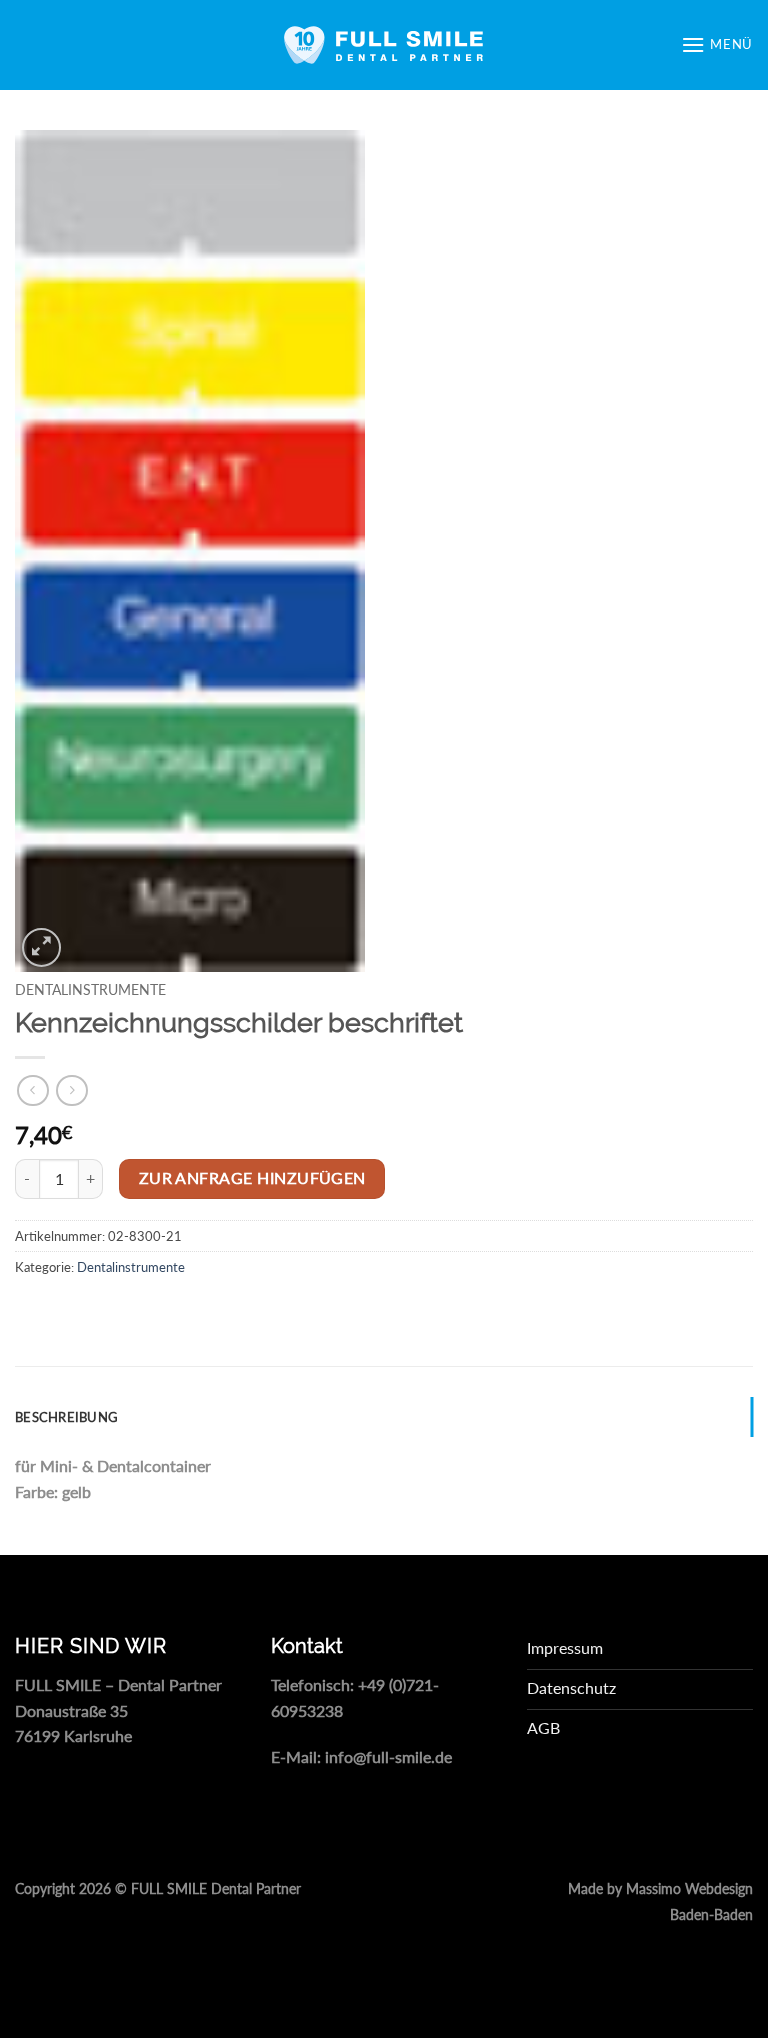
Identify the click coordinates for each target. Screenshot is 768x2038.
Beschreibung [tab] (66, 1417)
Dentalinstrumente (90, 990)
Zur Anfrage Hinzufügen (252, 1178)
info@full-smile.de (388, 1756)
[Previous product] (71, 1090)
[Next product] (32, 1090)
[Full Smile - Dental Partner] (384, 45)
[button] (717, 44)
